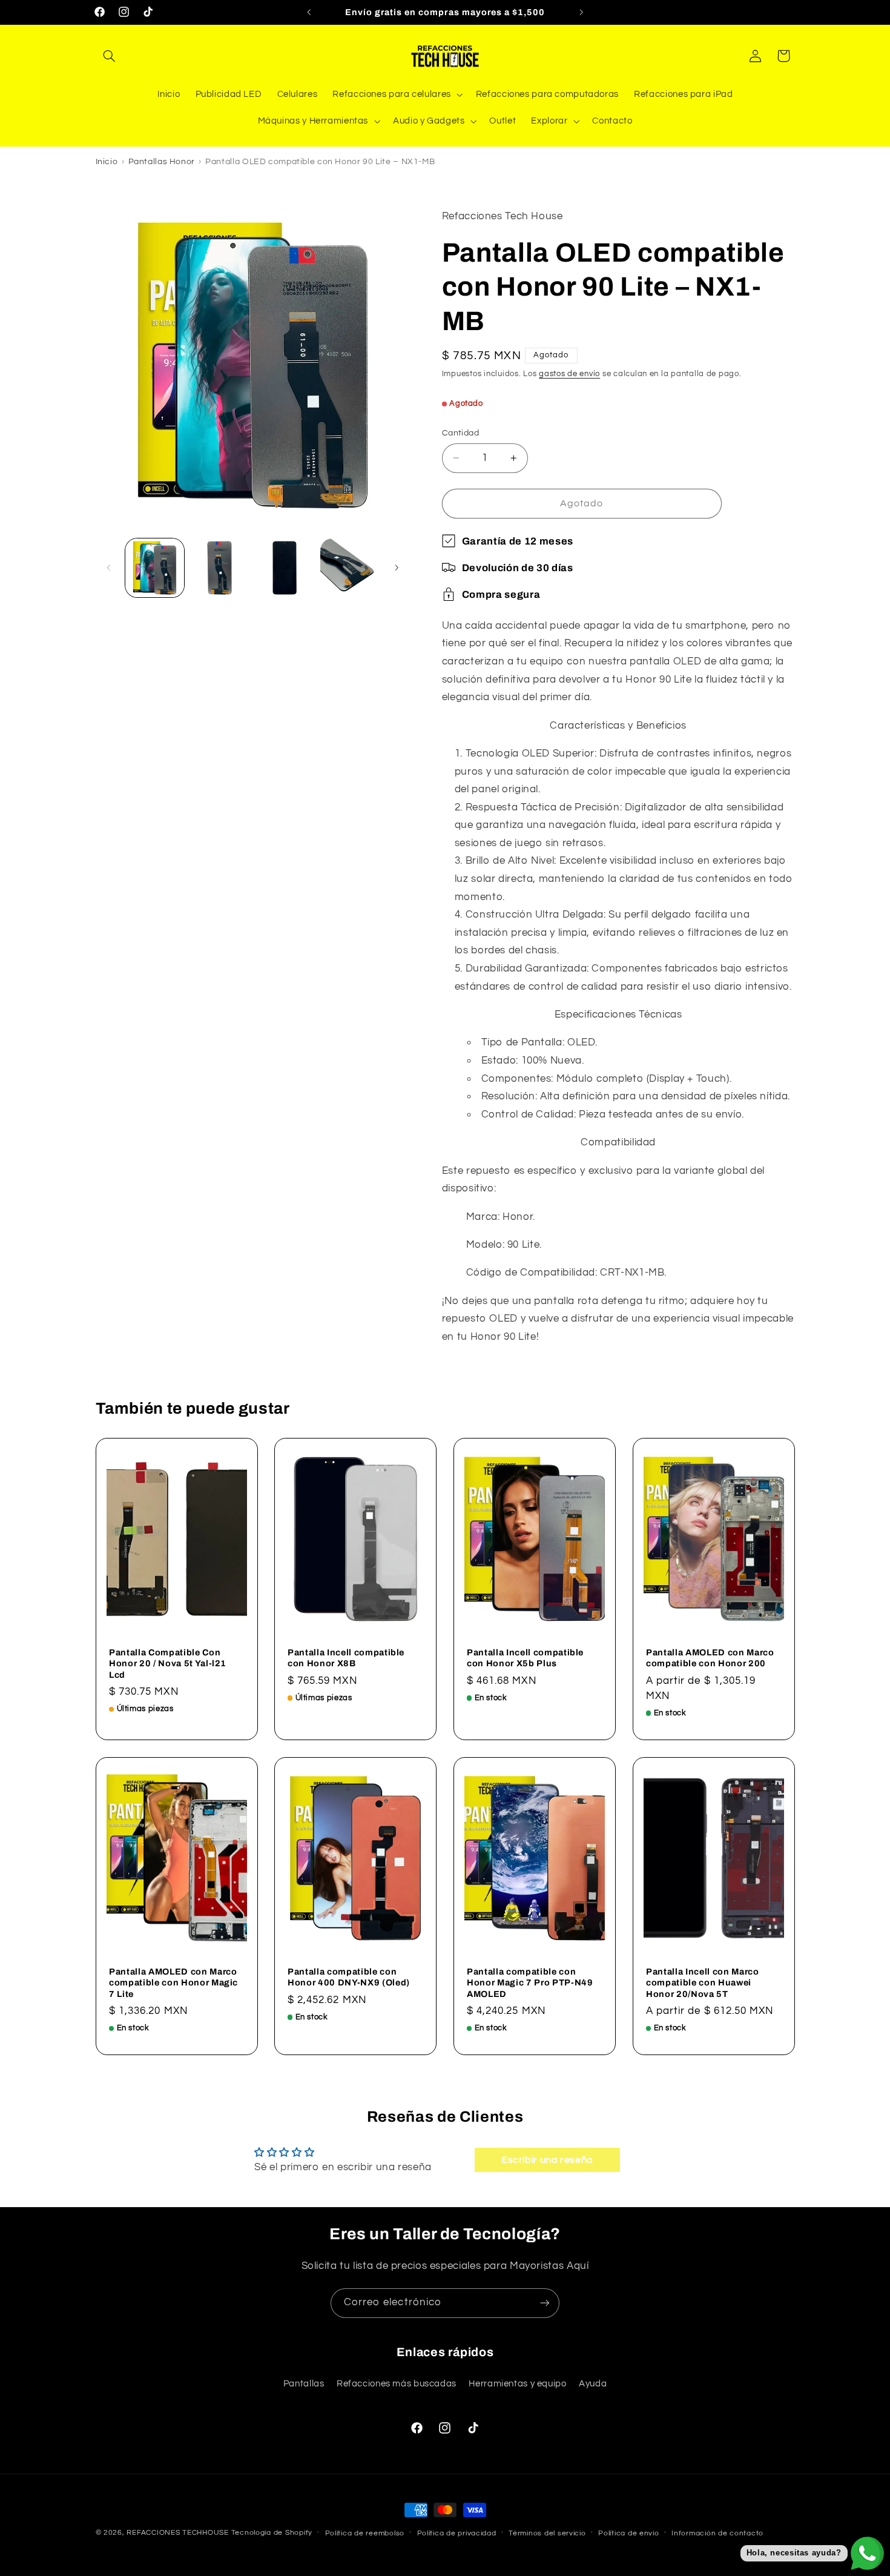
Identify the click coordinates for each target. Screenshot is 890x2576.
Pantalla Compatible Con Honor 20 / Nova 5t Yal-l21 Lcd (168, 1664)
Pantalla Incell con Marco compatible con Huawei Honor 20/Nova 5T (703, 1982)
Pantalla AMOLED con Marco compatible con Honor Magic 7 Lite (173, 1982)
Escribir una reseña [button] (547, 2160)
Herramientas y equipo (517, 2384)
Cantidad (460, 433)
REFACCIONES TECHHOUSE (177, 2533)
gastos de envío (569, 374)
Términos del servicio (547, 2533)
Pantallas (304, 2384)
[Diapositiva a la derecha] (397, 568)
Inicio (107, 162)
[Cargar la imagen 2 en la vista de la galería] (219, 568)
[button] (110, 56)
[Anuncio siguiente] (581, 12)
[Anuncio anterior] (309, 12)
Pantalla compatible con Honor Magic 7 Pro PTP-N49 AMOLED (530, 1982)
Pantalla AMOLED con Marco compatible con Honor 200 (710, 1658)
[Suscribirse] (545, 2303)
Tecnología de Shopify (272, 2533)
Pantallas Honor (162, 162)
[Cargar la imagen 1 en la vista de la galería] (155, 568)
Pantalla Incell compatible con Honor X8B (346, 1658)
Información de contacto (717, 2533)
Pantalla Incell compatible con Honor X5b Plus (525, 1658)
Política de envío (629, 2533)
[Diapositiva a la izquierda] (109, 568)
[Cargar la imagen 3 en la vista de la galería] (285, 568)
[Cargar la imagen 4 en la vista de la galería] (350, 568)
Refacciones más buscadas (397, 2384)
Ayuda (593, 2384)
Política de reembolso (365, 2533)
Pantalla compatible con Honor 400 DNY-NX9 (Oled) (349, 1976)
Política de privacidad (457, 2533)
